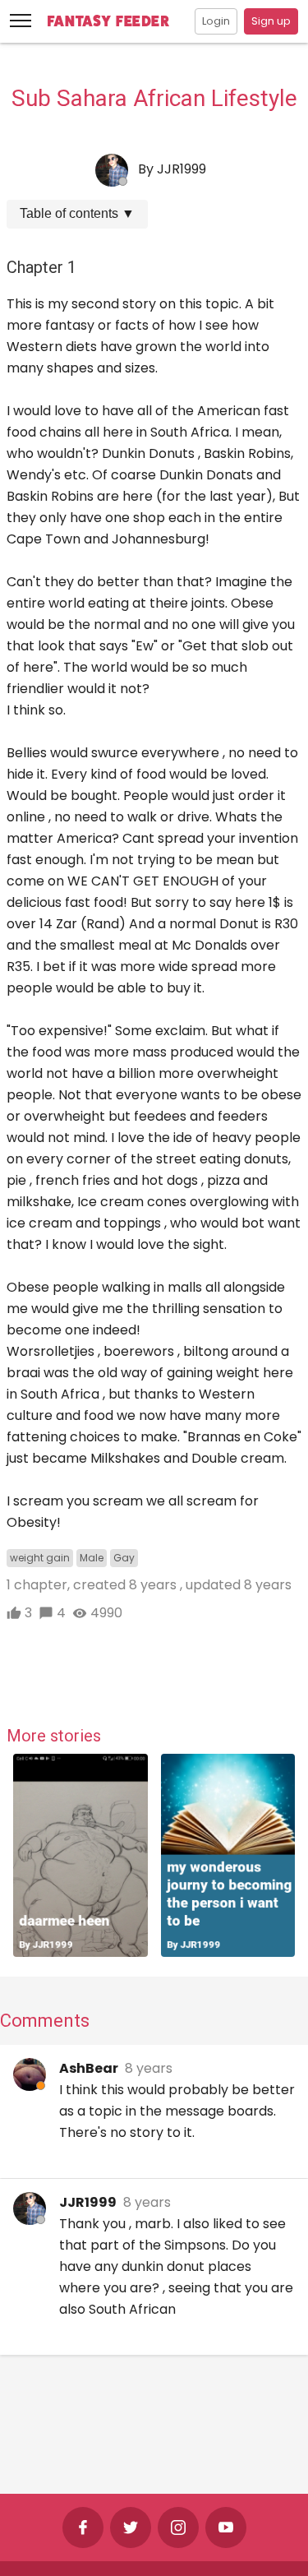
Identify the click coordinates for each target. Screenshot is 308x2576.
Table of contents (77, 213)
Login (216, 21)
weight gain (40, 1558)
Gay (124, 1558)
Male (92, 1558)
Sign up (271, 21)
